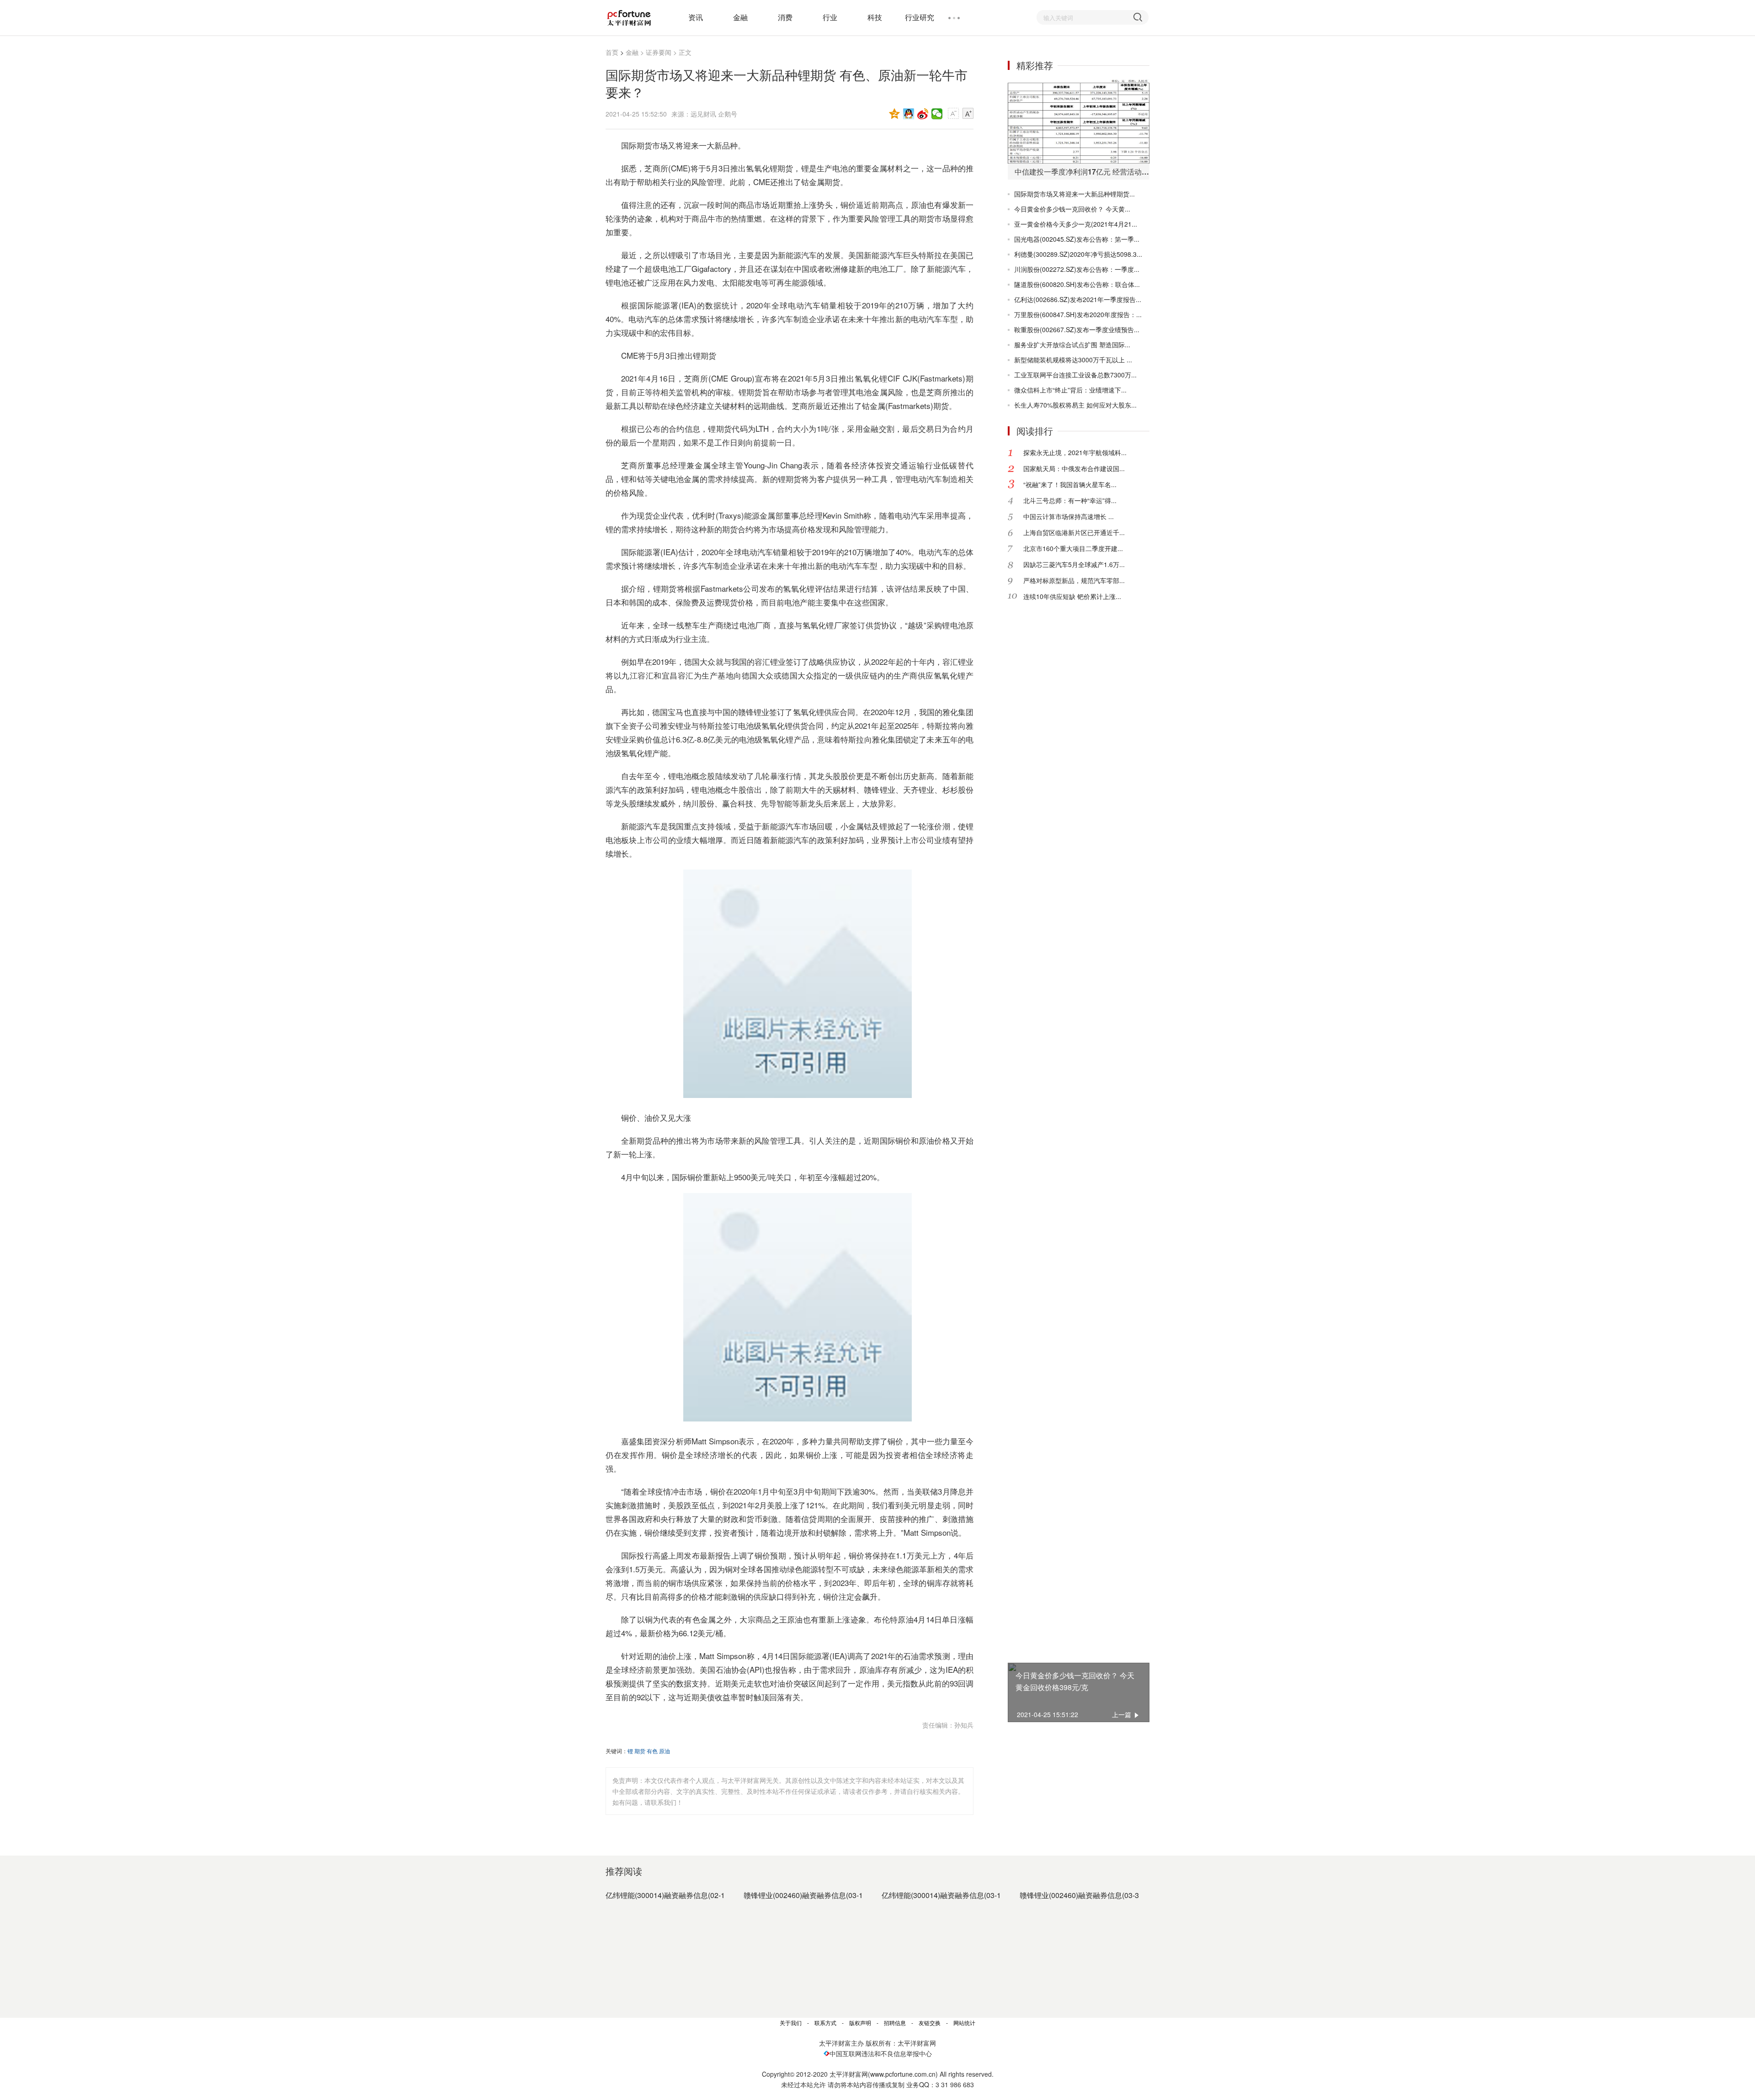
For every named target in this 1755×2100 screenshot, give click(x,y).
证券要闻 (659, 52)
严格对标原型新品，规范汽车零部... (1074, 580)
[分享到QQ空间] (895, 114)
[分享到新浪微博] (923, 114)
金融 (740, 17)
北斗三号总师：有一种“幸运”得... (1070, 500)
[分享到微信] (937, 114)
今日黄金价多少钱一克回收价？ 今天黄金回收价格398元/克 (1075, 1681)
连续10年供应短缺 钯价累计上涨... (1072, 596)
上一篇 (1122, 1714)
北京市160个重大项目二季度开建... (1073, 548)
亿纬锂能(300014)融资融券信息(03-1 (941, 1895)
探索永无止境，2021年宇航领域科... (1075, 452)
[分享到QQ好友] (909, 114)
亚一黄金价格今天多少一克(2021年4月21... (1076, 224)
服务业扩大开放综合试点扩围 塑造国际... (1072, 345)
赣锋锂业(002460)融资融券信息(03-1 (803, 1895)
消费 (785, 17)
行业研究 (920, 17)
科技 (875, 17)
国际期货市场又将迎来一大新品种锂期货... (1074, 194)
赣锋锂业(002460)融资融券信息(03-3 (1079, 1895)
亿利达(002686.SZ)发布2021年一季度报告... (1078, 299)
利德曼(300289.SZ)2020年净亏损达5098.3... (1078, 254)
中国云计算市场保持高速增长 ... (1069, 516)
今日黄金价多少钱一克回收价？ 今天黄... (1072, 209)
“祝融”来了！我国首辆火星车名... (1070, 484)
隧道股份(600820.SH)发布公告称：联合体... (1077, 284)
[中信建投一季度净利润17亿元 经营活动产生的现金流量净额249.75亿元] (1079, 121)
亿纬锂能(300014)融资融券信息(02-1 (665, 1895)
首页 (612, 52)
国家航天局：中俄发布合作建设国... (1074, 468)
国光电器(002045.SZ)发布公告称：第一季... (1077, 239)
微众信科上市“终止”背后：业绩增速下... (1070, 390)
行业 (830, 17)
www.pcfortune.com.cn (903, 2074)
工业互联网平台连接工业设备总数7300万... (1075, 375)
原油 (665, 1751)
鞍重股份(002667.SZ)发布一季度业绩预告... (1077, 329)
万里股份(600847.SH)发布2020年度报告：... (1078, 314)
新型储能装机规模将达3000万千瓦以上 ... (1073, 360)
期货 (640, 1751)
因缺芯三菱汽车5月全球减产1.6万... (1074, 564)
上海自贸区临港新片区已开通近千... (1074, 532)
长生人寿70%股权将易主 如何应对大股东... (1075, 405)
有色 (652, 1751)
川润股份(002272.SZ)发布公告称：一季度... (1077, 269)
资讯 (696, 17)
